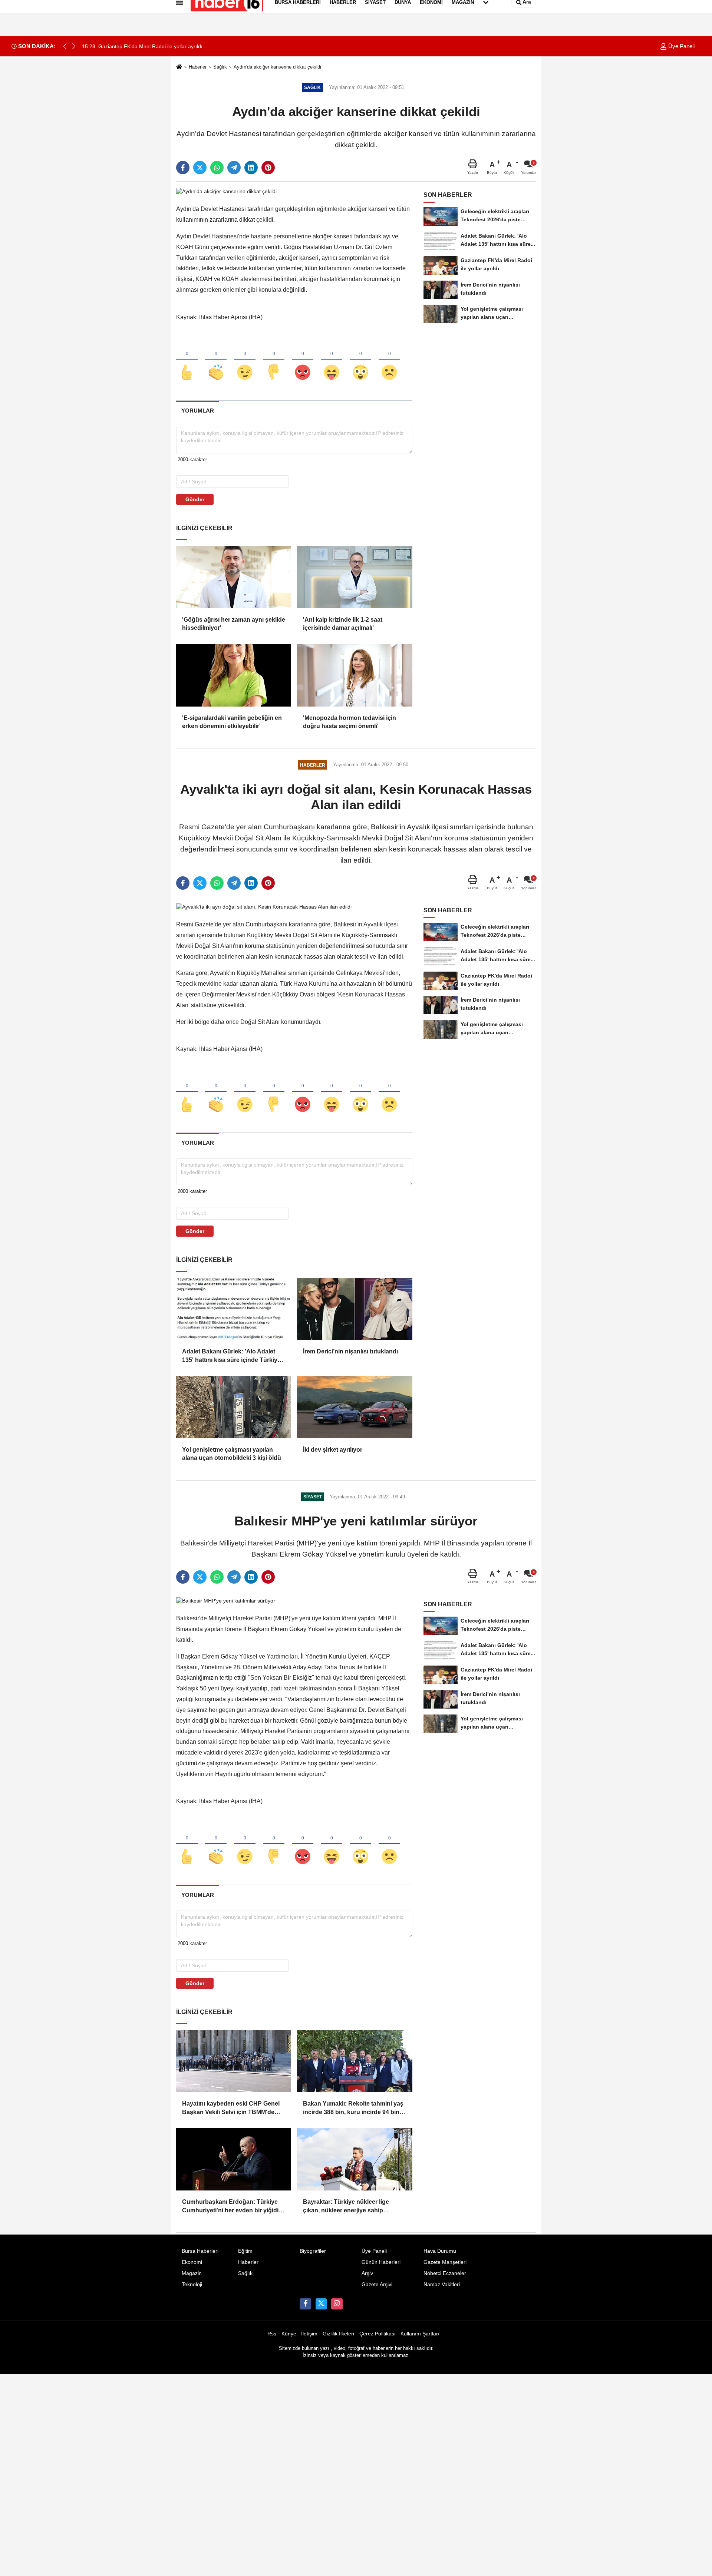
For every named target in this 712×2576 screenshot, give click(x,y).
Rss (272, 2334)
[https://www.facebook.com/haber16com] (305, 2304)
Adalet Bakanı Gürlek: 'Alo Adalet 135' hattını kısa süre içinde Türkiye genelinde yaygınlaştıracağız (231, 1356)
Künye (289, 2334)
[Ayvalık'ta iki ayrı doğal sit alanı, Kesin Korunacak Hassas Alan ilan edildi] (264, 907)
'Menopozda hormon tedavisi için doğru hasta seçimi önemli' (350, 722)
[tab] (197, 411)
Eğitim (245, 2251)
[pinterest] (268, 168)
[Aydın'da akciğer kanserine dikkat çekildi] (226, 191)
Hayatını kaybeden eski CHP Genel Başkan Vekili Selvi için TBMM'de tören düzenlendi (231, 2108)
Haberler (198, 67)
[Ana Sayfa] (179, 67)
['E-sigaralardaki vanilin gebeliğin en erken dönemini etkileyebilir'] (234, 675)
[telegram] (234, 168)
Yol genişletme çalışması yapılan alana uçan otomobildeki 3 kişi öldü (232, 1454)
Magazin (192, 2273)
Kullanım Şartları (420, 2334)
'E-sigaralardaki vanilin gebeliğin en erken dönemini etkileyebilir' (232, 722)
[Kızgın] (303, 360)
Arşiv (367, 2273)
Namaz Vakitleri (442, 2284)
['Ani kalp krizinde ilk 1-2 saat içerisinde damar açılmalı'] (355, 577)
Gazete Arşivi (377, 2284)
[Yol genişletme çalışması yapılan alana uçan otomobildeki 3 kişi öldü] (234, 1407)
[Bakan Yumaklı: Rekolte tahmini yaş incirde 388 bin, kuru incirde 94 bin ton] (355, 2061)
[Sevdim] (245, 360)
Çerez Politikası (378, 2334)
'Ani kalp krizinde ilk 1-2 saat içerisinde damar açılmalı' (343, 624)
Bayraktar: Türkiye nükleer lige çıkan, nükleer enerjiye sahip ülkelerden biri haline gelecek (346, 2207)
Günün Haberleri (381, 2262)
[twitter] (200, 168)
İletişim (309, 2334)
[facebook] (183, 168)
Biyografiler (313, 2251)
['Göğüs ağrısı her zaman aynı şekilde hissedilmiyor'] (234, 577)
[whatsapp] (217, 168)
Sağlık (220, 67)
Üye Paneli (681, 46)
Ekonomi (192, 2262)
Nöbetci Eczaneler (445, 2273)
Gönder (195, 499)
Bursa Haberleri (200, 2251)
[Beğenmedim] (274, 360)
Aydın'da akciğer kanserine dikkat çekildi (277, 67)
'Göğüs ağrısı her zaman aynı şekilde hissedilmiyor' (234, 624)
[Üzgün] (389, 360)
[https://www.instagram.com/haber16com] (337, 2304)
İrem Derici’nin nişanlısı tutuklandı (350, 1351)
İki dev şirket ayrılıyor (333, 1450)
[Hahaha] (332, 360)
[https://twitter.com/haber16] (321, 2304)
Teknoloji (192, 2284)
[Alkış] (216, 360)
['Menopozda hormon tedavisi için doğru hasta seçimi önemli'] (355, 675)
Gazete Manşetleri (445, 2262)
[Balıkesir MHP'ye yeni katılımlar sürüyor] (226, 1601)
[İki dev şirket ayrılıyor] (355, 1407)
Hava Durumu (440, 2251)
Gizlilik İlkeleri (338, 2334)
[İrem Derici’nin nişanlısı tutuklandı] (355, 1309)
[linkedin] (251, 168)
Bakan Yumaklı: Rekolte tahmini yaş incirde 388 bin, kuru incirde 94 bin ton (353, 2108)
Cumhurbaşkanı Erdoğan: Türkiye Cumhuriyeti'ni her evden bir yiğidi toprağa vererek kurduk (230, 2207)
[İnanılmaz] (360, 360)
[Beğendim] (187, 360)
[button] (74, 46)
